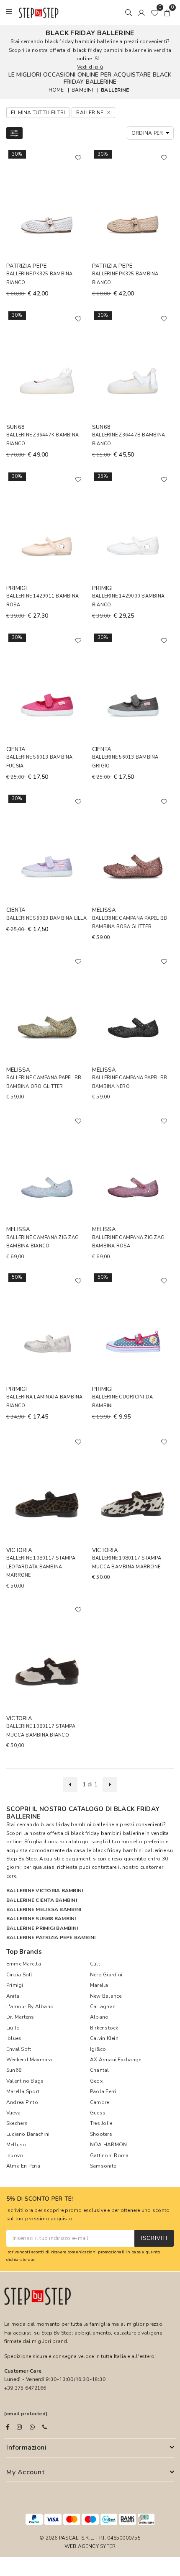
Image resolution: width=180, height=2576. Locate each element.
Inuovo (15, 2155)
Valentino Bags (25, 2081)
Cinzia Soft (19, 1975)
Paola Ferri (103, 2091)
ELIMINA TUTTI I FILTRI (38, 113)
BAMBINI (82, 90)
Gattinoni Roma (109, 2155)
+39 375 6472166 (25, 2388)
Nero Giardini (106, 1975)
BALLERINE (115, 90)
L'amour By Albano (30, 2006)
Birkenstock (104, 2028)
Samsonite (103, 2166)
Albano (99, 2017)
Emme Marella (24, 1964)
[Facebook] (8, 2427)
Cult (95, 1964)
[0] (154, 13)
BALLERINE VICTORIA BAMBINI (45, 1891)
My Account (25, 2472)
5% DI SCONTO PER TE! (40, 2199)
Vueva (13, 2113)
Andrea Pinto (22, 2102)
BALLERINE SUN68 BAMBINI (41, 1919)
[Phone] (45, 2427)
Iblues (14, 2038)
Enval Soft (19, 2049)
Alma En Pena (23, 2166)
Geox (96, 2081)
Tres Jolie (101, 2123)
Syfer (108, 2546)
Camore (99, 2102)
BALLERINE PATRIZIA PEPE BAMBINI (51, 1937)
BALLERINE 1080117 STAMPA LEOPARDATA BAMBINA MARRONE (41, 1567)
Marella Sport (23, 2091)
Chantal (100, 2070)
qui (31, 2259)
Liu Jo (13, 2028)
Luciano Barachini (28, 2134)
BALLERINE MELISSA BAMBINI (44, 1909)
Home (56, 90)
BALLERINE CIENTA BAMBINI (42, 1900)
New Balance (106, 1996)
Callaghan (103, 2006)
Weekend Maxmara (29, 2060)
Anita (13, 1996)
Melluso (16, 2145)
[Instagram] (19, 2427)
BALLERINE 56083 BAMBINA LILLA (46, 918)
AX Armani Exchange (116, 2060)
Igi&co (98, 2049)
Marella (99, 1985)
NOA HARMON (108, 2145)
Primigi (15, 1985)
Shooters (101, 2134)
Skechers (17, 2123)
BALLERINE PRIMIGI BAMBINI (42, 1928)
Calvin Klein (104, 2038)
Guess (98, 2113)
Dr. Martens (20, 2017)
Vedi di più (90, 67)
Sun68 (14, 2070)
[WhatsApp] (32, 2427)
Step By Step (22, 1859)
